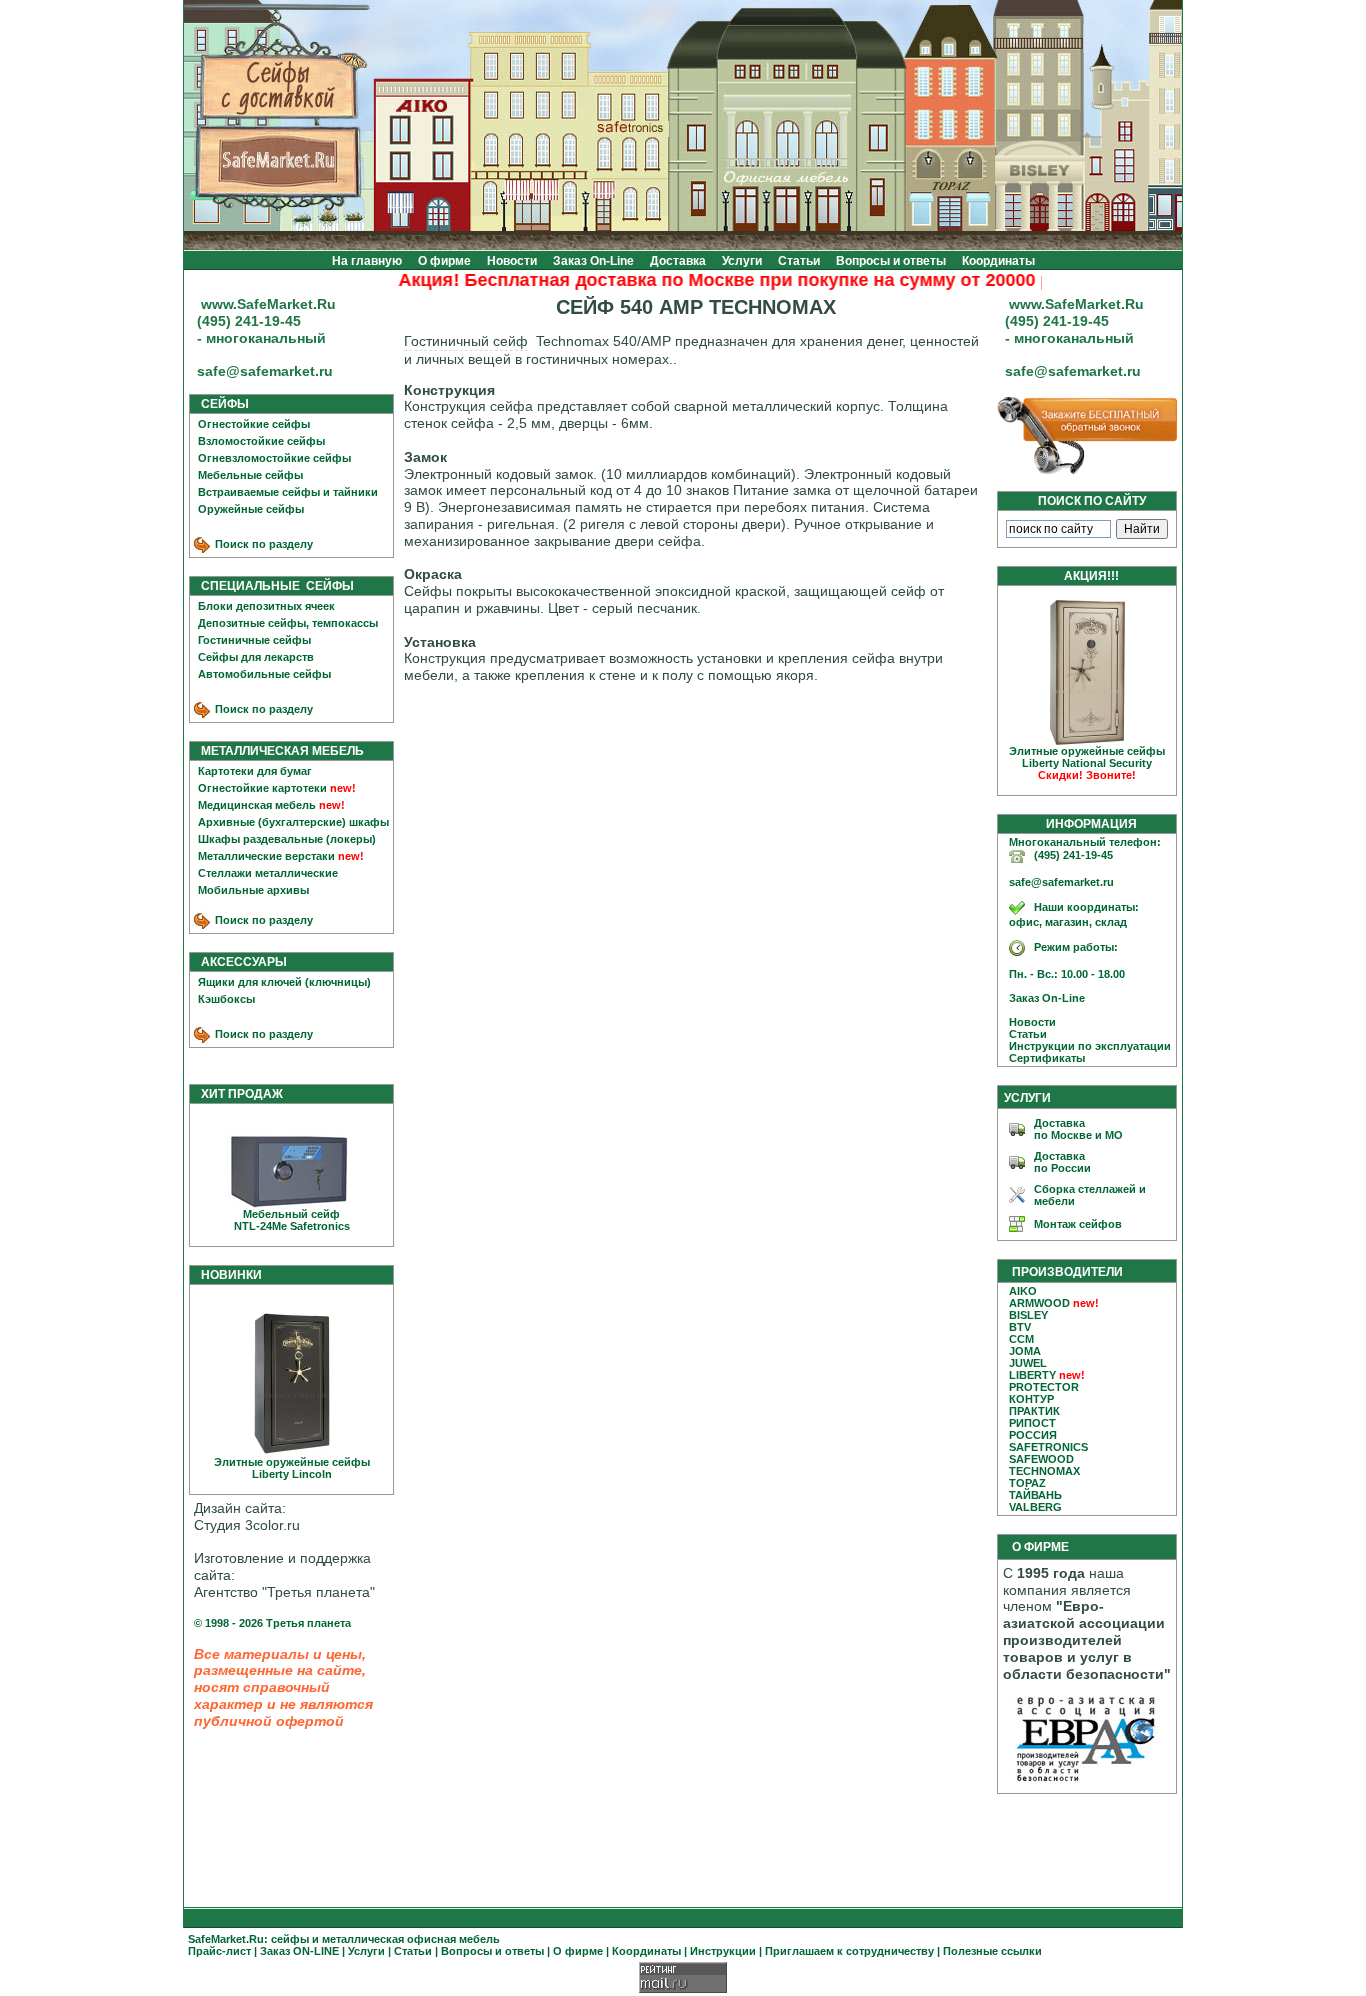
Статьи (799, 261)
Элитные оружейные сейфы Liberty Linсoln (292, 1468)
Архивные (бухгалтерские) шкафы (293, 822)
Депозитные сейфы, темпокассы (288, 623)
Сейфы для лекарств (256, 657)
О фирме (444, 261)
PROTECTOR (1044, 1387)
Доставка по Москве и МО (1078, 1129)
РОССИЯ (1033, 1435)
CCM (1021, 1339)
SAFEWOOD (1041, 1459)
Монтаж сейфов (1078, 1224)
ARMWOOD (1039, 1303)
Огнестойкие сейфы (254, 424)
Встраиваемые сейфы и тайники (288, 492)
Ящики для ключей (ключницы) (284, 982)
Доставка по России (1062, 1162)
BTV (1020, 1327)
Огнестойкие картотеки (262, 788)
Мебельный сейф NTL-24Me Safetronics (292, 1220)
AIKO (1023, 1291)
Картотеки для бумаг (255, 771)
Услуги (742, 261)
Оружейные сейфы (251, 509)
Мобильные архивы (253, 890)
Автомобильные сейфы (264, 674)
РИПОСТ (1032, 1423)
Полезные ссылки (992, 1951)
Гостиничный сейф (466, 341)
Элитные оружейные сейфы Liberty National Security (1087, 763)
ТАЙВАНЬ (1035, 1495)
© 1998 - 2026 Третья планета (272, 1623)
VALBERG (1035, 1507)
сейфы (290, 1939)
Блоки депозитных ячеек (266, 606)
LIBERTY (1032, 1375)
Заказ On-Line (593, 261)
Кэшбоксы (226, 999)
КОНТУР (1031, 1399)
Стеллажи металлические (268, 873)
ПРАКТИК (1034, 1411)
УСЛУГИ (1027, 1098)
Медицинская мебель (257, 805)
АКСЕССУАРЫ (239, 962)
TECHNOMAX (1044, 1471)
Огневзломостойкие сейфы (274, 458)
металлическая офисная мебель (411, 1939)
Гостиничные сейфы (254, 640)
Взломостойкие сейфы (261, 441)
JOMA (1025, 1351)
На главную (367, 261)
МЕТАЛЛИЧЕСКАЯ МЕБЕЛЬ (278, 751)
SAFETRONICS (1048, 1447)
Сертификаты (1042, 1058)
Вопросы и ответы (891, 261)
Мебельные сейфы (250, 475)
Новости (512, 261)
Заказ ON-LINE (299, 1951)
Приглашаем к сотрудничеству (849, 1951)
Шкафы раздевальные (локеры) (287, 839)
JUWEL (1028, 1363)
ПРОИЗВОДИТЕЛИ (1067, 1272)
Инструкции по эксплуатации (1085, 1046)
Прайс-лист (219, 1951)
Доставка (678, 261)
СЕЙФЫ (220, 404)
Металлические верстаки (266, 856)
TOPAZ (1027, 1483)
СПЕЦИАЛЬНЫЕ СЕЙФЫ (273, 586)
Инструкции (723, 1951)
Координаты (998, 261)
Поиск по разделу (262, 544)
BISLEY (1028, 1315)
